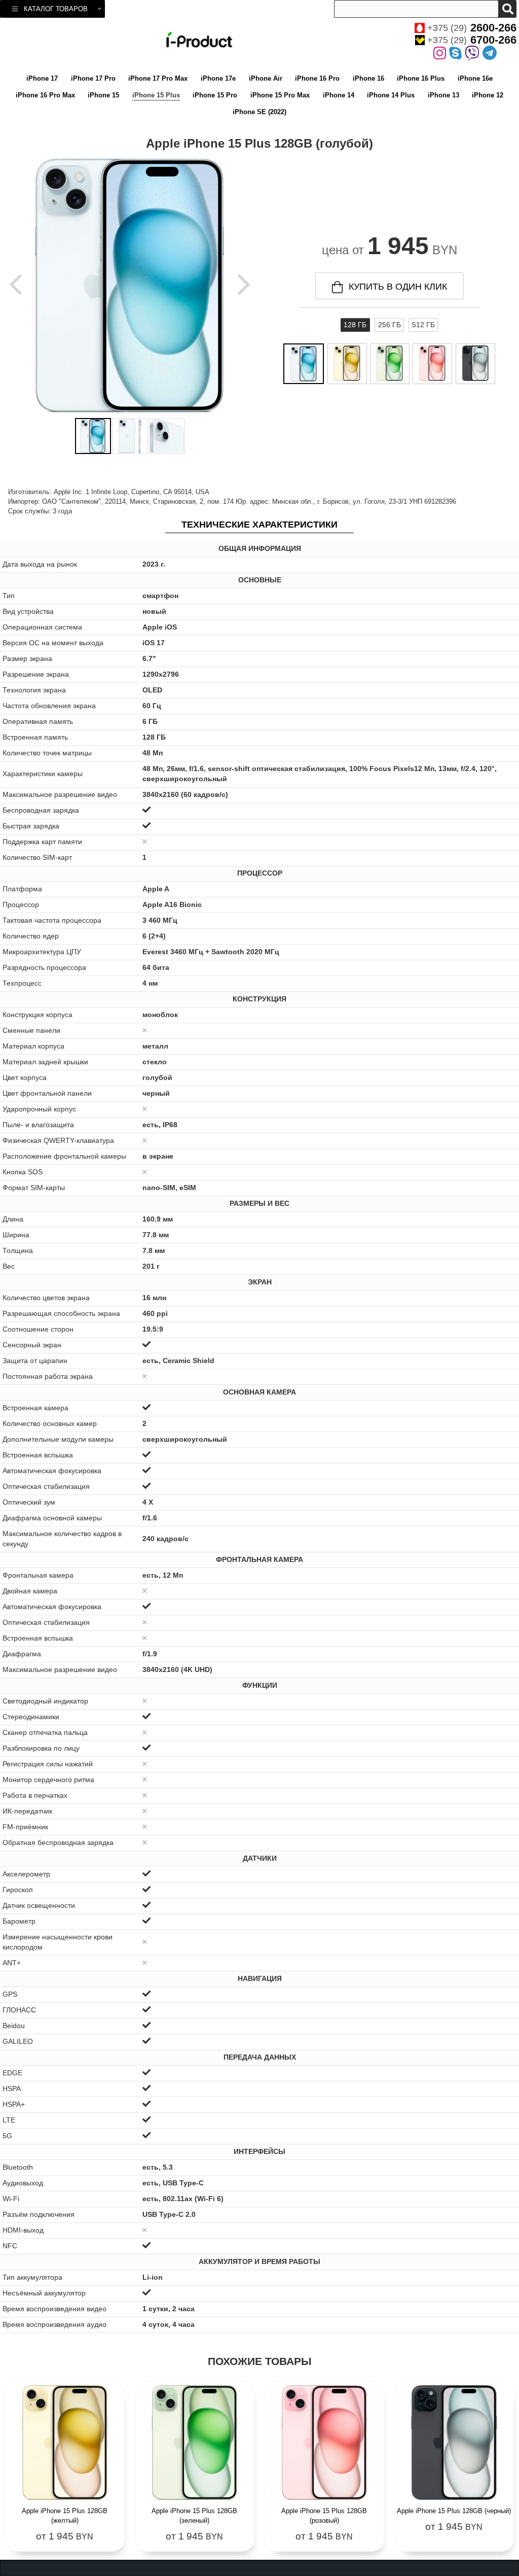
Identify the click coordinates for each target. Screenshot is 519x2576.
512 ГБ (423, 325)
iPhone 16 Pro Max (45, 95)
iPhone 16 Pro (317, 78)
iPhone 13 (443, 95)
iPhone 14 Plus (391, 95)
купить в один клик (398, 287)
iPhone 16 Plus (421, 78)
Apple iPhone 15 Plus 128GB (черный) (454, 2511)
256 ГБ (390, 325)
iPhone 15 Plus (156, 95)
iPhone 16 (368, 78)
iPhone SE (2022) (259, 112)
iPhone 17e (218, 78)
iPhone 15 (103, 95)
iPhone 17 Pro (93, 78)
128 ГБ (355, 325)
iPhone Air (266, 78)
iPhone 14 (339, 95)
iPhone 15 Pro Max (280, 95)
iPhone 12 (488, 95)
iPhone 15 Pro (215, 95)
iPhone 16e (475, 78)
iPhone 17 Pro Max (158, 78)
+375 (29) (472, 28)
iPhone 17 (42, 78)
